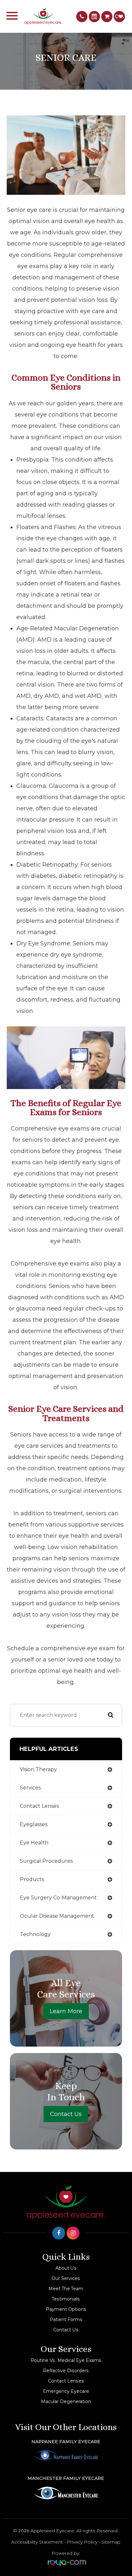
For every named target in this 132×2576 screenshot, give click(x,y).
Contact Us (66, 2114)
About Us (66, 2268)
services (30, 1788)
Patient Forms (66, 2319)
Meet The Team (66, 2289)
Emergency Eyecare (66, 2391)
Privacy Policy (82, 2542)
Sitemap (111, 2542)
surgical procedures (46, 1861)
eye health (34, 1843)
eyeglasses (34, 1824)
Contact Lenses (66, 2381)
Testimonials (66, 2299)
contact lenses (39, 1806)
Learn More (66, 2011)
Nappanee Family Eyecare (66, 2442)
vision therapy (38, 1769)
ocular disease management (57, 1916)
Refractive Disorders (66, 2371)
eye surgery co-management (58, 1898)
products (32, 1879)
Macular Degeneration (66, 2401)
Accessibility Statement (37, 2542)
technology (35, 1934)
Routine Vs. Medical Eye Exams (66, 2360)
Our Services (66, 2278)
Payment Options (66, 2309)
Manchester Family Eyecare (66, 2478)
